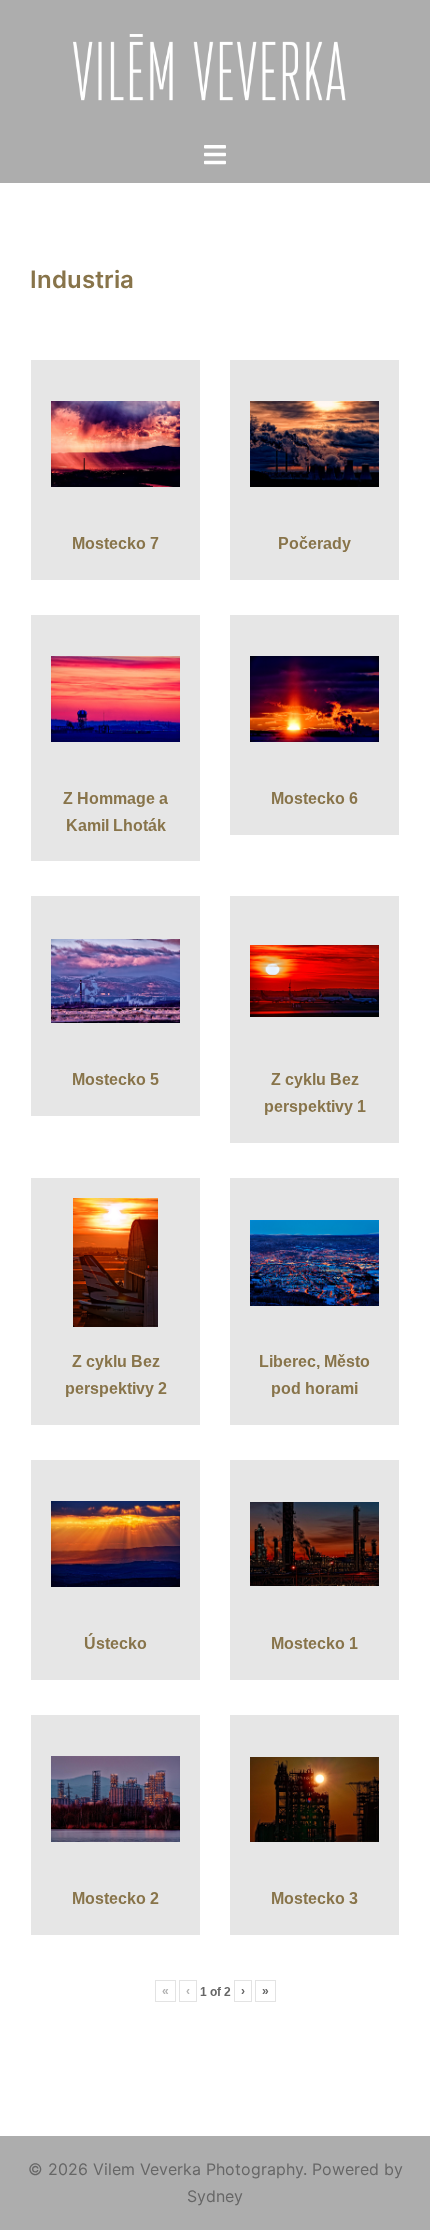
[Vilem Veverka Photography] (215, 68)
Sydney (215, 2196)
